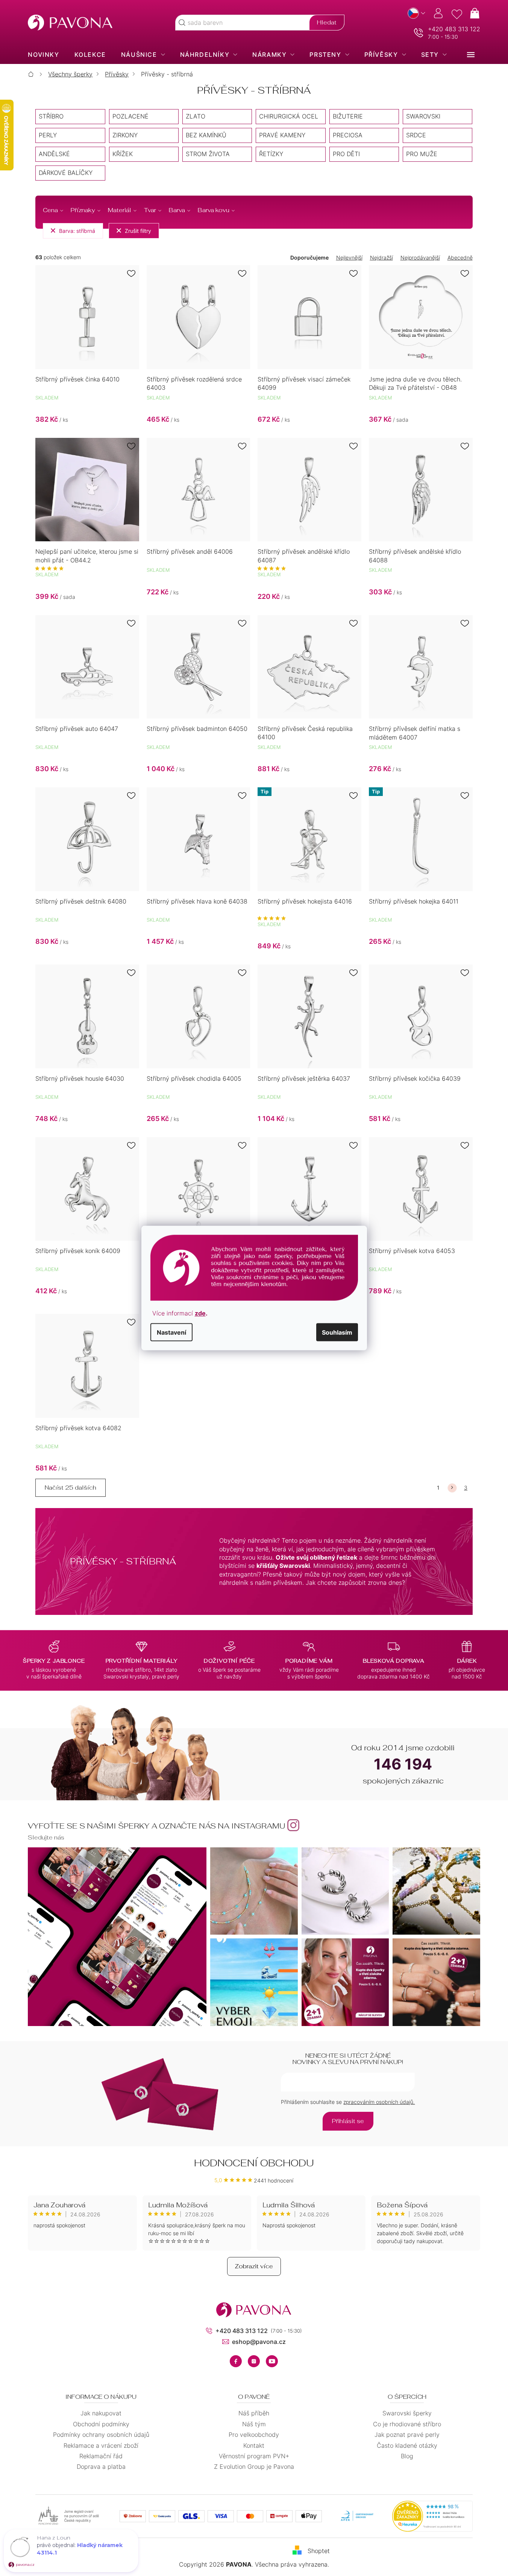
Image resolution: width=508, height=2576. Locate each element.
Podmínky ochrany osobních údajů (101, 2435)
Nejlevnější (349, 257)
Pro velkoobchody (254, 2435)
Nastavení (171, 1332)
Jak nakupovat (101, 2413)
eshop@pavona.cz (259, 2342)
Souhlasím (337, 1332)
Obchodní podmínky (101, 2424)
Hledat (327, 22)
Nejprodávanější (420, 257)
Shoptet (319, 2550)
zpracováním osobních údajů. (379, 2102)
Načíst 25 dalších (71, 1488)
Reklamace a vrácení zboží (101, 2445)
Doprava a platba (101, 2467)
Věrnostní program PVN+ (254, 2456)
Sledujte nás (46, 1837)
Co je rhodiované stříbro (407, 2424)
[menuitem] (43, 55)
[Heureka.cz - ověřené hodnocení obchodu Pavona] (432, 2516)
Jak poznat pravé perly (407, 2435)
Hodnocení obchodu (254, 2163)
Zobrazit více (254, 2266)
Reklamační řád (101, 2456)
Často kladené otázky (407, 2445)
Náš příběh (254, 2413)
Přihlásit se (348, 2121)
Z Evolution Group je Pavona (254, 2467)
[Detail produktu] (87, 317)
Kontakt (254, 2445)
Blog (407, 2456)
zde (200, 1313)
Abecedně (460, 257)
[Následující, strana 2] (452, 1488)
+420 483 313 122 (454, 29)
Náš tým (254, 2424)
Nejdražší (381, 257)
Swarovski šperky (407, 2413)
